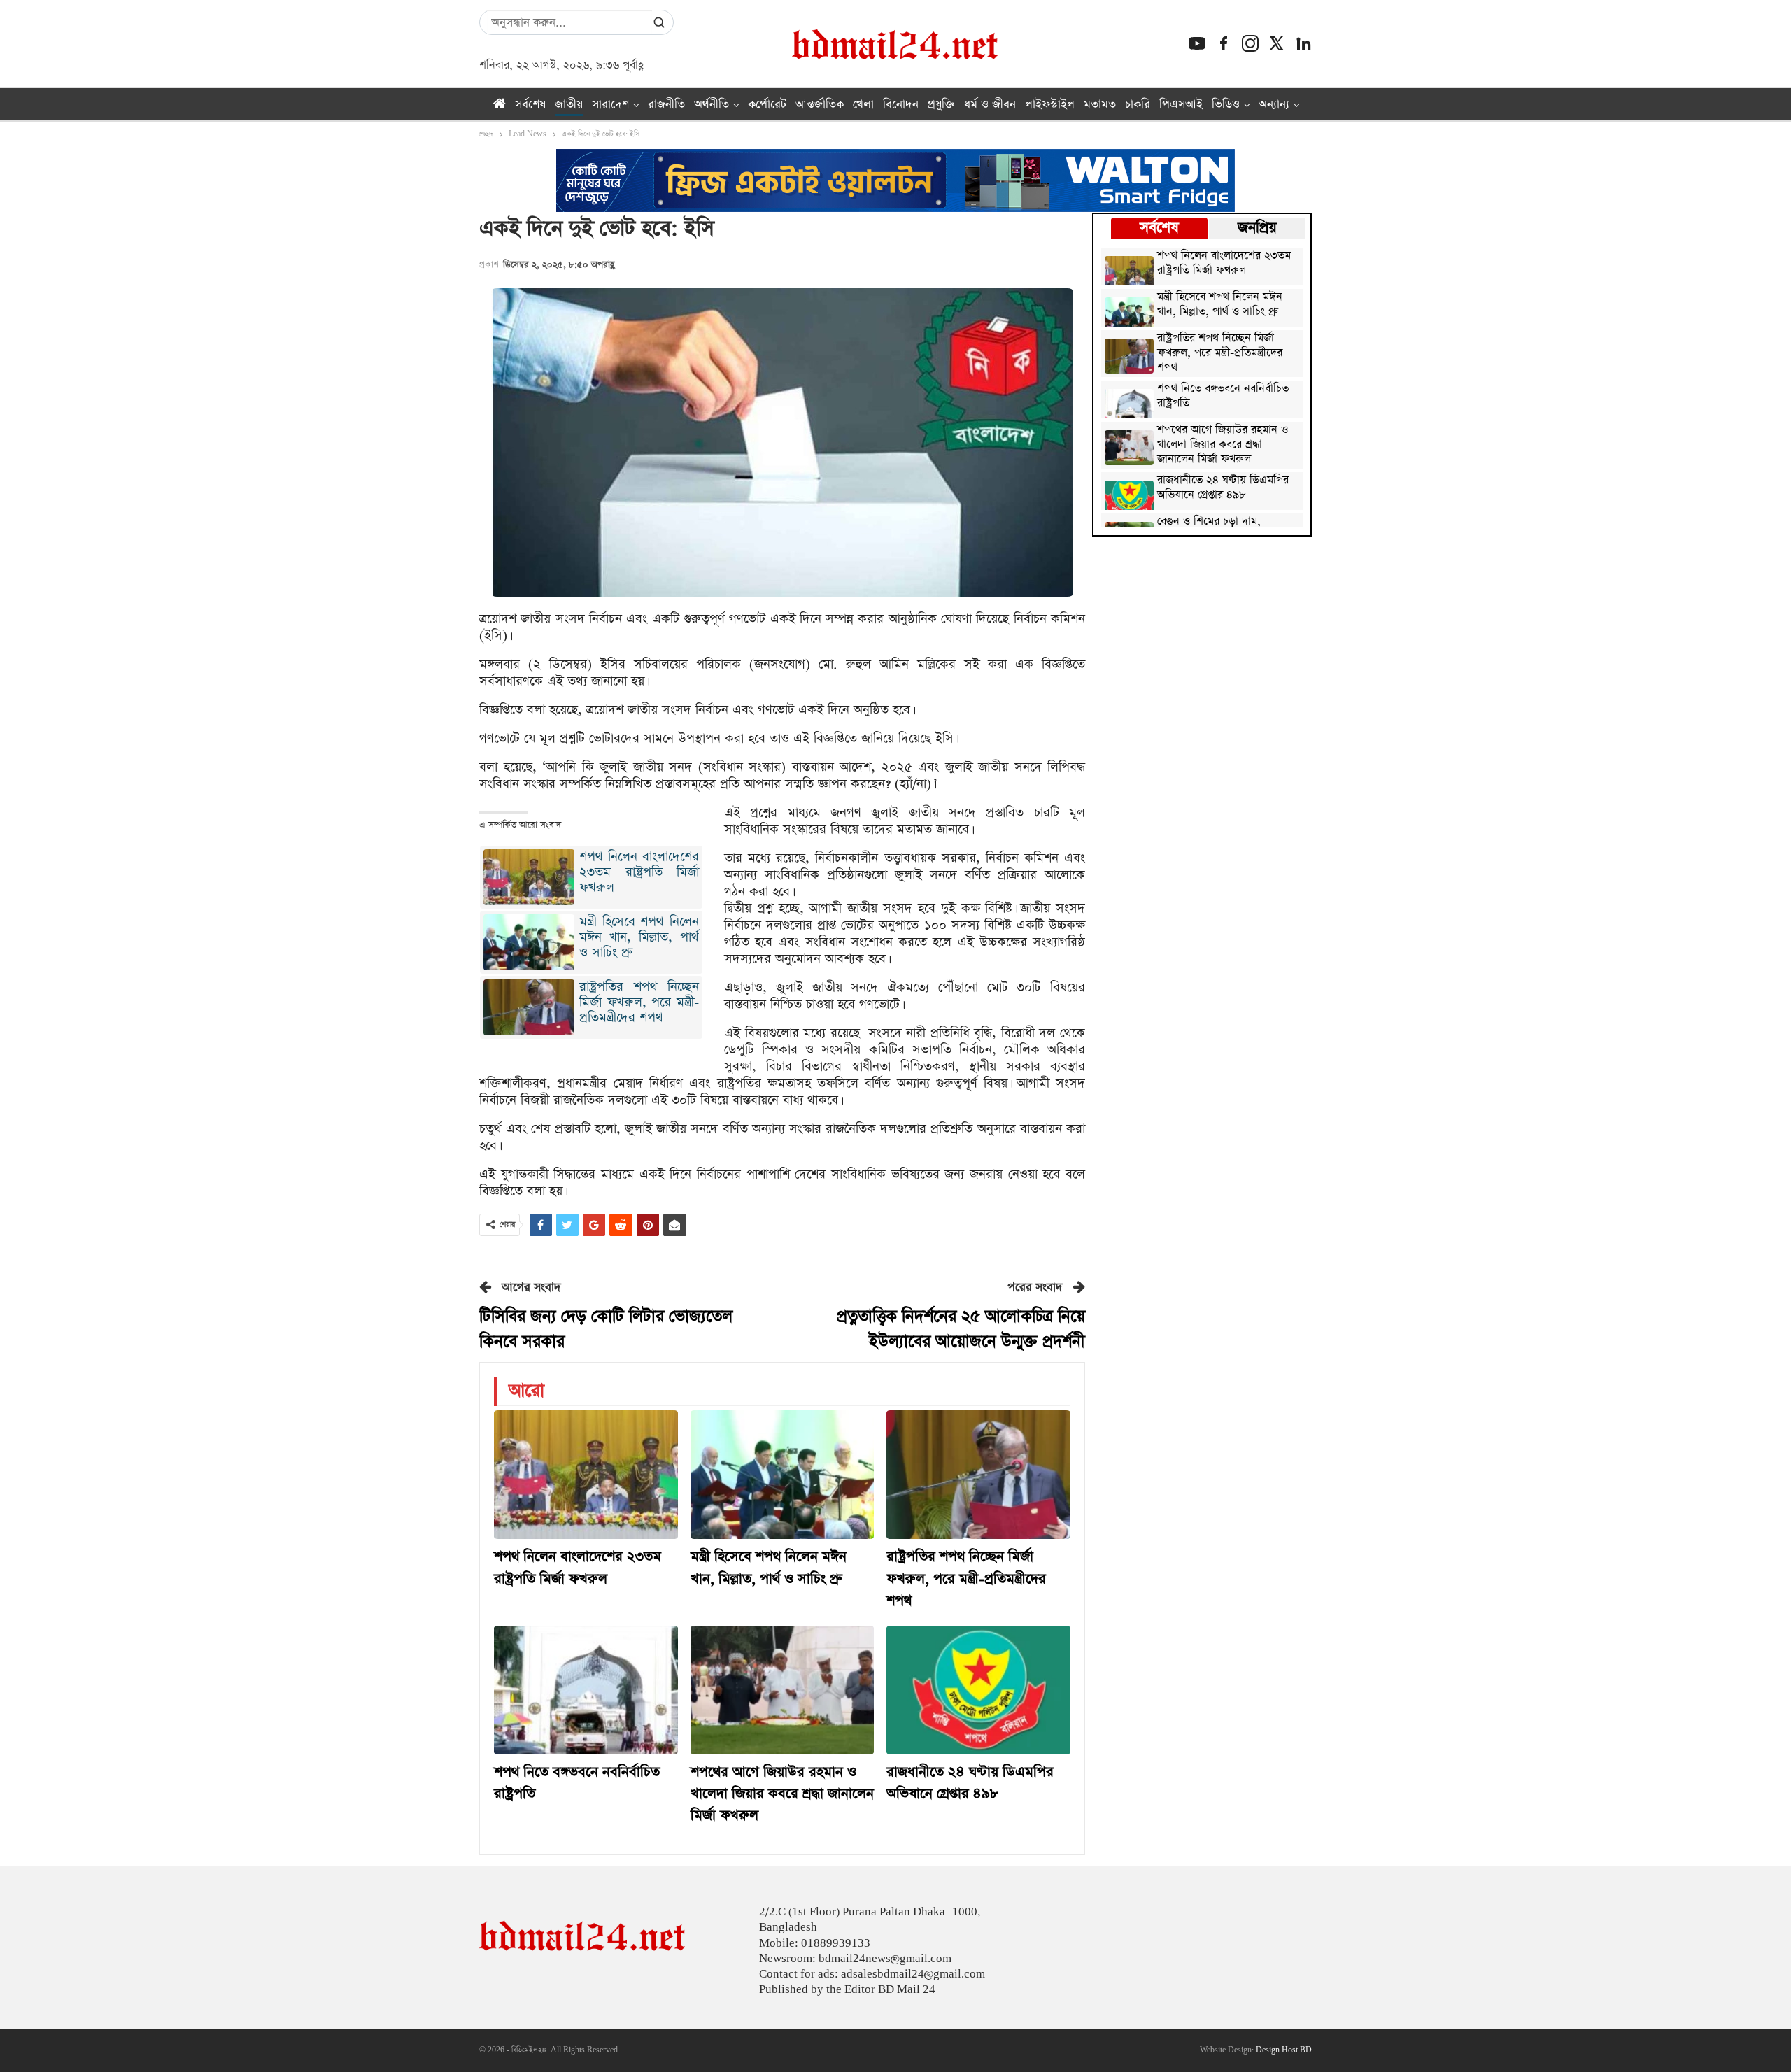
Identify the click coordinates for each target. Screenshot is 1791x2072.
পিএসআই (1181, 105)
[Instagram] (1250, 43)
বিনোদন (901, 105)
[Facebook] (1224, 43)
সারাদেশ (610, 105)
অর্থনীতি (712, 105)
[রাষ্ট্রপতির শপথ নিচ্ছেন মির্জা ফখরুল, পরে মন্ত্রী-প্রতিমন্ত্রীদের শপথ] (978, 1475)
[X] (1277, 43)
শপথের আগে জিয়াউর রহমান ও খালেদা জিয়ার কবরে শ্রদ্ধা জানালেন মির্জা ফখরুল (1223, 445)
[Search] (659, 22)
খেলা (863, 105)
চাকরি (1138, 105)
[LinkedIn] (1303, 43)
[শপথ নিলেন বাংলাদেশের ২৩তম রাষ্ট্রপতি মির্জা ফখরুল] (586, 1475)
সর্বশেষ (530, 105)
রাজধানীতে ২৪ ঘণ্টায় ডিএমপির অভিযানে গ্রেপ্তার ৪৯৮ (1223, 488)
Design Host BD (1284, 2050)
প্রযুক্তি (941, 105)
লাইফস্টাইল (1050, 105)
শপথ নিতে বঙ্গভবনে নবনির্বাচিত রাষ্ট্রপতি (1223, 397)
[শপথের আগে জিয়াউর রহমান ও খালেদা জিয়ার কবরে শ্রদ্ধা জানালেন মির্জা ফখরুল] (783, 1690)
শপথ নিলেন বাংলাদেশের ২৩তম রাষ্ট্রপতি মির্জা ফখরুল (639, 872)
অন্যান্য (1274, 105)
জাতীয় (569, 105)
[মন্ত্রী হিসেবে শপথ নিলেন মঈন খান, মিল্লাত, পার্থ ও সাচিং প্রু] (783, 1475)
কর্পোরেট (767, 105)
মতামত (1100, 105)
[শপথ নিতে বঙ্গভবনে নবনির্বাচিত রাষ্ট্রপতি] (586, 1690)
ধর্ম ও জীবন (990, 105)
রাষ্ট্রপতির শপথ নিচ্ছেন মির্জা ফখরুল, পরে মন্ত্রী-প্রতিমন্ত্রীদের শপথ (639, 1002)
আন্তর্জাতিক (820, 105)
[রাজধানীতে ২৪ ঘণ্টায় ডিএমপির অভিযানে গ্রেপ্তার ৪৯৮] (978, 1690)
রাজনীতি (666, 105)
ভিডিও (1226, 105)
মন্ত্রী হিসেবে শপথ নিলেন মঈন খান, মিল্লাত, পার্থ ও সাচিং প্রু (639, 937)
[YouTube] (1197, 43)
